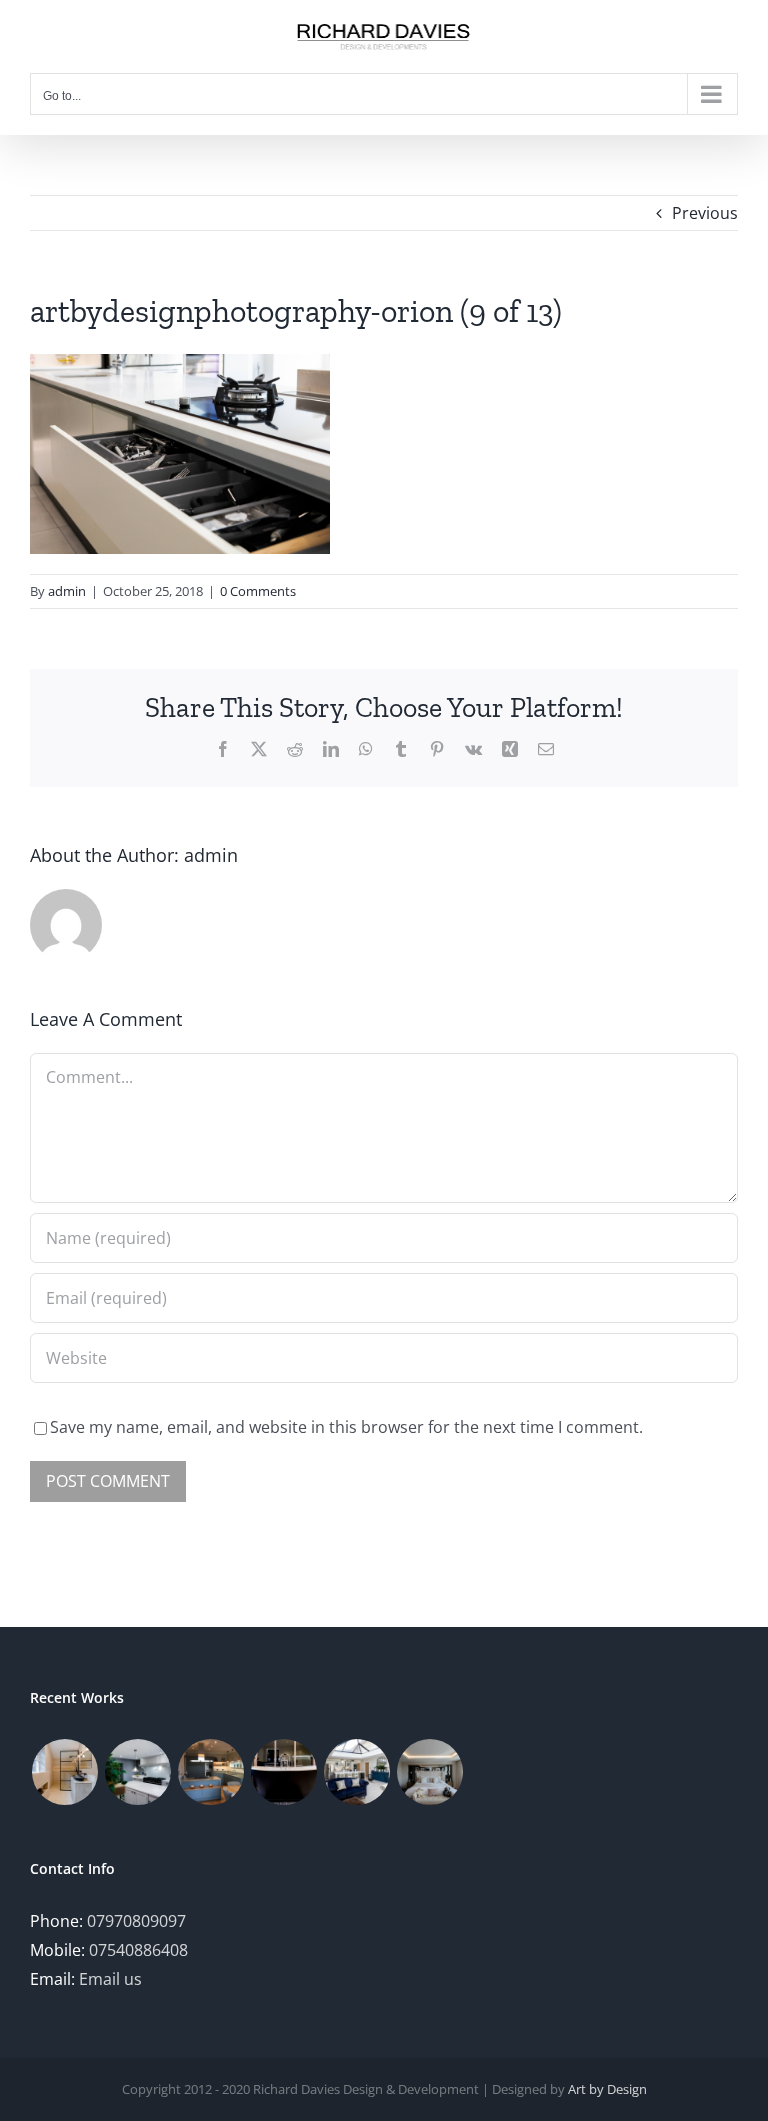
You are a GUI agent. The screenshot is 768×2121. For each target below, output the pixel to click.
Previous (705, 213)
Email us (110, 1979)
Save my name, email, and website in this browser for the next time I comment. (346, 1427)
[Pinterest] (437, 749)
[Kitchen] (210, 1772)
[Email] (546, 749)
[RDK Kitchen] (137, 1772)
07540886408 (138, 1950)
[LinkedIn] (331, 749)
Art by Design (607, 2089)
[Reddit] (295, 749)
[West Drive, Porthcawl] (356, 1772)
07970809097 (136, 1921)
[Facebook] (223, 749)
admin (67, 591)
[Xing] (510, 749)
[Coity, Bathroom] (64, 1772)
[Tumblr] (401, 749)
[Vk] (473, 749)
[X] (259, 749)
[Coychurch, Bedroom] (429, 1772)
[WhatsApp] (366, 749)
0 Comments (258, 591)
